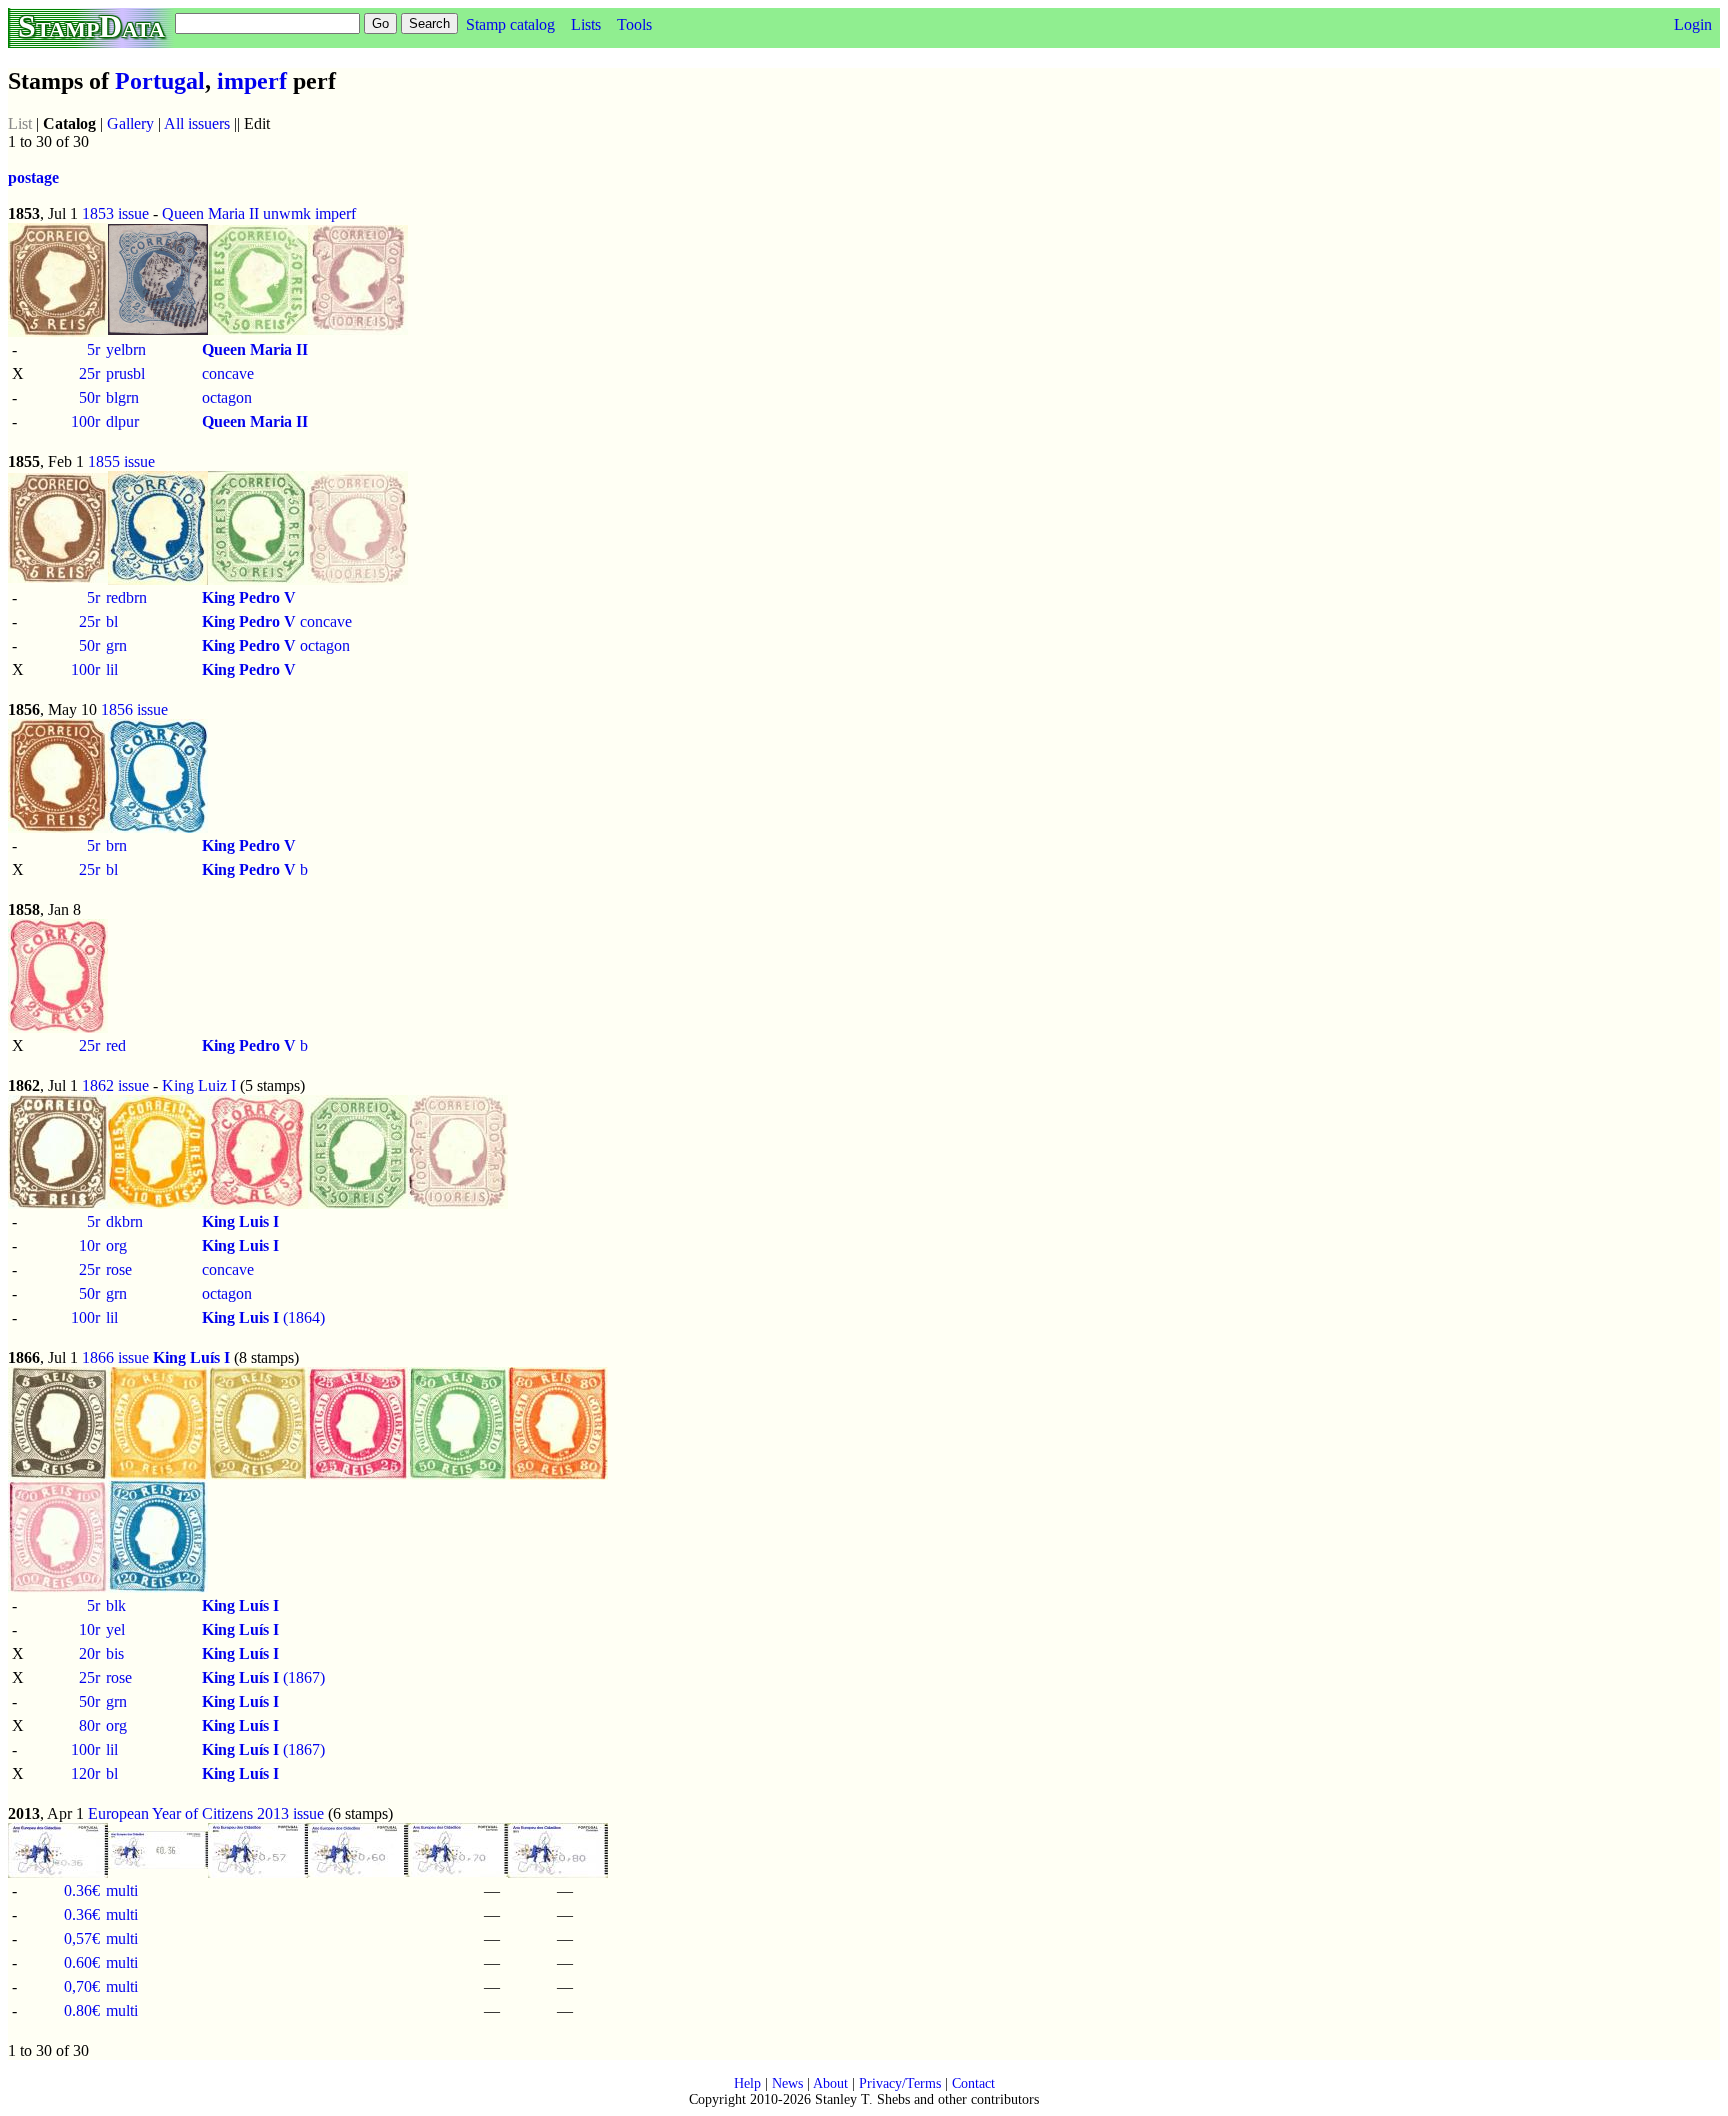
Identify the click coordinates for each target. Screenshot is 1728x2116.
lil (112, 669)
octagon (227, 397)
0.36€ (82, 1890)
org (116, 1245)
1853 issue (115, 213)
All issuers (197, 123)
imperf (252, 81)
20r (89, 1653)
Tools (634, 24)
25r (89, 373)
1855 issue (121, 461)
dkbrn (124, 1221)
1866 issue (115, 1357)
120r (85, 1773)
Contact (973, 2083)
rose (119, 1269)
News (787, 2083)
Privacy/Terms (900, 2083)
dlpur (122, 421)
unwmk (287, 213)
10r (89, 1245)
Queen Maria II (210, 213)
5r (93, 349)
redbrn (126, 597)
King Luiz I (199, 1085)
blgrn (122, 397)
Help (747, 2083)
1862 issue (115, 1085)
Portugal (160, 81)
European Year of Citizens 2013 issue (206, 1813)
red (116, 1045)
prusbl (125, 373)
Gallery (130, 123)
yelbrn (126, 349)
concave (228, 373)
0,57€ (82, 1938)
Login (1693, 24)
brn (116, 845)
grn (116, 645)
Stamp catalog (510, 24)
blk (116, 1605)
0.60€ (82, 1962)
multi (122, 1890)
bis (115, 1653)
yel (115, 1629)
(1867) (263, 1677)
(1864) (263, 1317)
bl (112, 621)
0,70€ (82, 1986)
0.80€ (82, 2010)
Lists (586, 24)
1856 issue (134, 709)
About (830, 2083)
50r (89, 397)
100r (85, 421)
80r (89, 1725)
